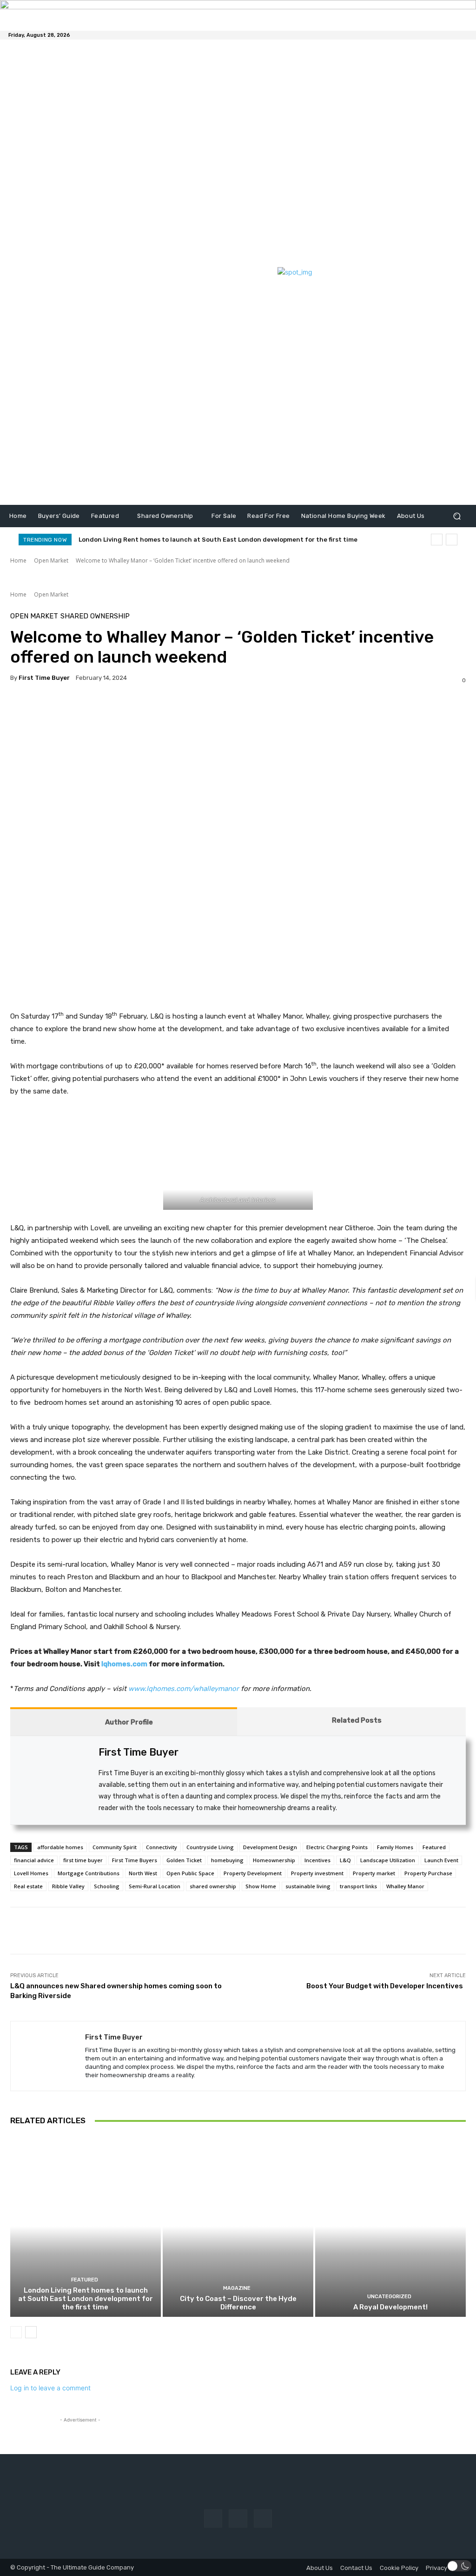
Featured (434, 1847)
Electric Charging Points (337, 1847)
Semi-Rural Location (155, 1886)
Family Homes (395, 1847)
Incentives (317, 1860)
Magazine (237, 2288)
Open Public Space (190, 1873)
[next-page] (31, 2332)
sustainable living (308, 1886)
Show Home (261, 1886)
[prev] (437, 540)
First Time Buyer (44, 678)
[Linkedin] (263, 2519)
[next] (452, 540)
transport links (358, 1886)
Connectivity (162, 1847)
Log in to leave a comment (50, 2388)
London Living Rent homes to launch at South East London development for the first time (219, 540)
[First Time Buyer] (48, 2056)
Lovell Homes (31, 1873)
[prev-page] (16, 2332)
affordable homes (60, 1847)
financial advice (34, 1860)
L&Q (345, 1860)
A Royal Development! (390, 2307)
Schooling (107, 1886)
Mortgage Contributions (89, 1873)
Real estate (28, 1886)
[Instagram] (238, 2519)
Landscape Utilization (388, 1860)
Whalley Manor (405, 1886)
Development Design (270, 1847)
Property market (374, 1873)
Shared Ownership (95, 616)
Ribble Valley (68, 1886)
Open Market (51, 560)
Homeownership (274, 1860)
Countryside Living (210, 1847)
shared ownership (213, 1886)
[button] (457, 516)
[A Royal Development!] (390, 2226)
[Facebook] (213, 2519)
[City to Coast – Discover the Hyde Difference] (238, 2226)
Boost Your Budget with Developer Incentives (386, 1986)
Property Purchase (428, 1873)
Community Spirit (115, 1847)
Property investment (317, 1873)
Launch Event (441, 1860)
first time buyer (83, 1860)
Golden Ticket (184, 1860)
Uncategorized (389, 2297)
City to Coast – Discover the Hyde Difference (238, 2303)
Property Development (253, 1873)
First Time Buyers (135, 1860)
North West (143, 1873)
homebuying (227, 1860)
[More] (198, 1931)
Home (18, 560)
